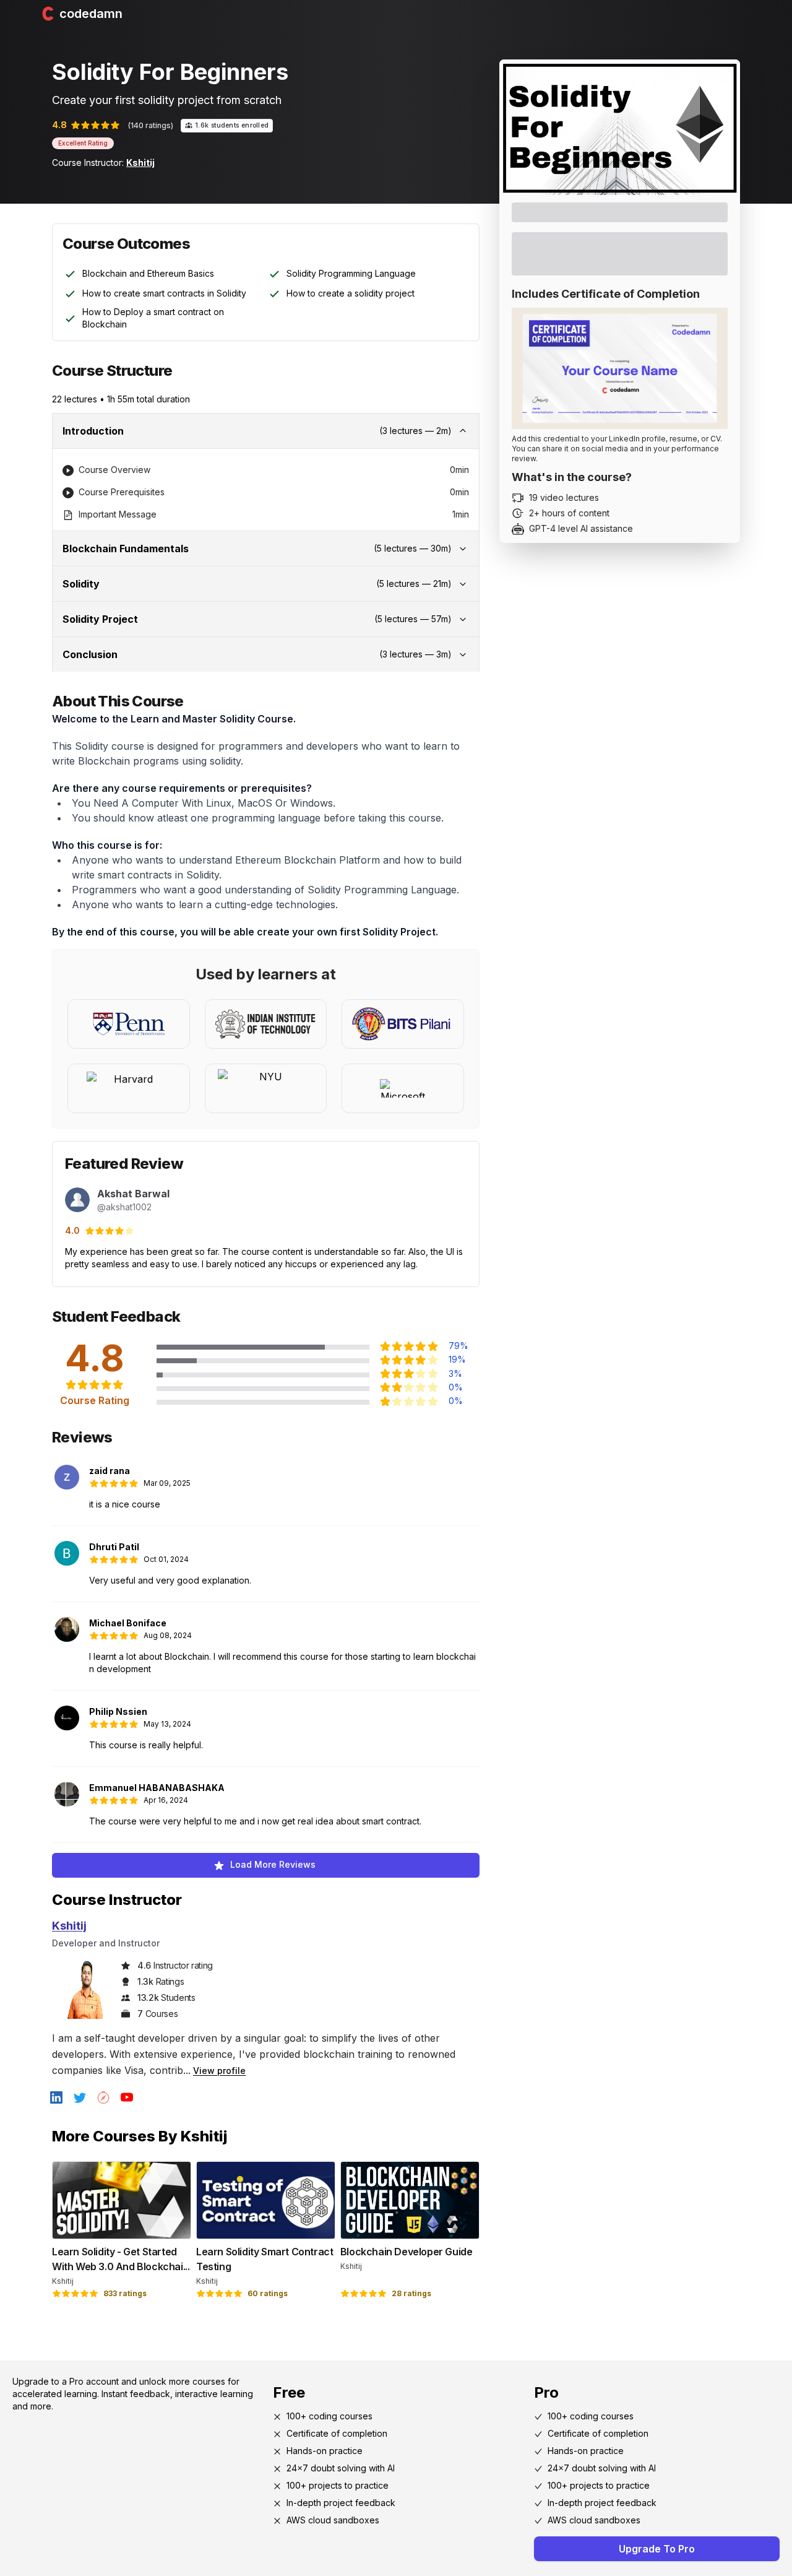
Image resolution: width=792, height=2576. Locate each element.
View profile (219, 2071)
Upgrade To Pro (657, 2549)
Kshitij (140, 163)
